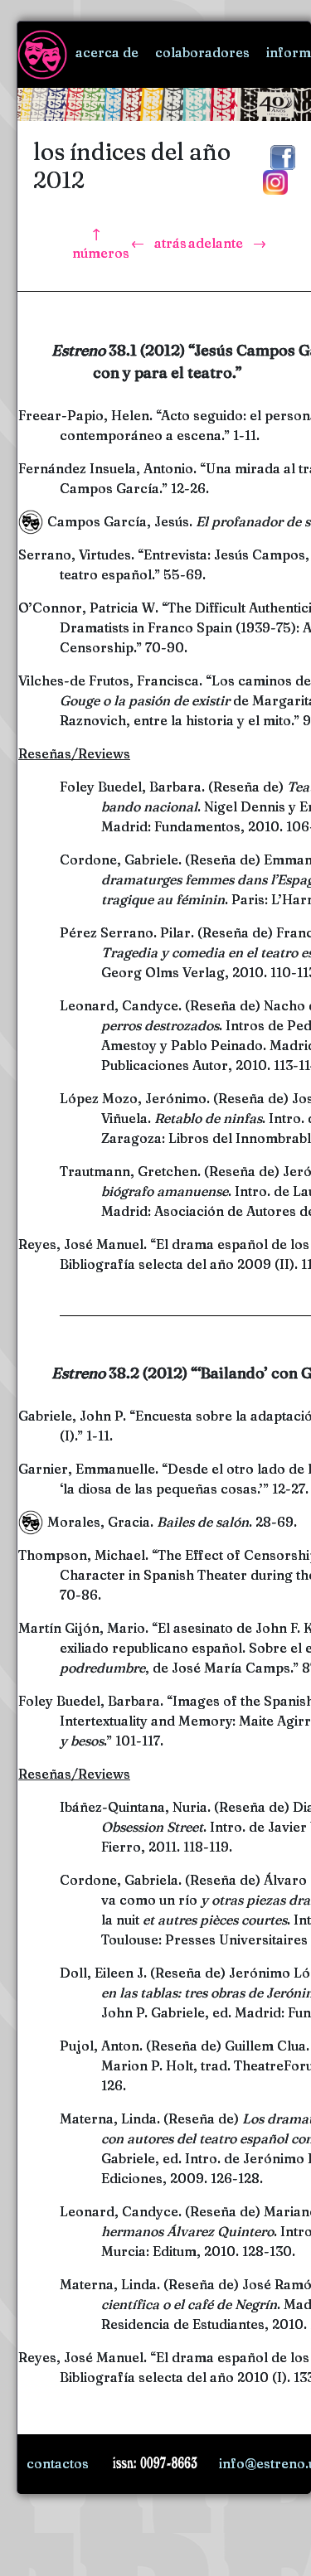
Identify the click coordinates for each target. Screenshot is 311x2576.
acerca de (107, 52)
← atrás (159, 243)
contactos (58, 2463)
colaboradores (202, 52)
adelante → (227, 243)
